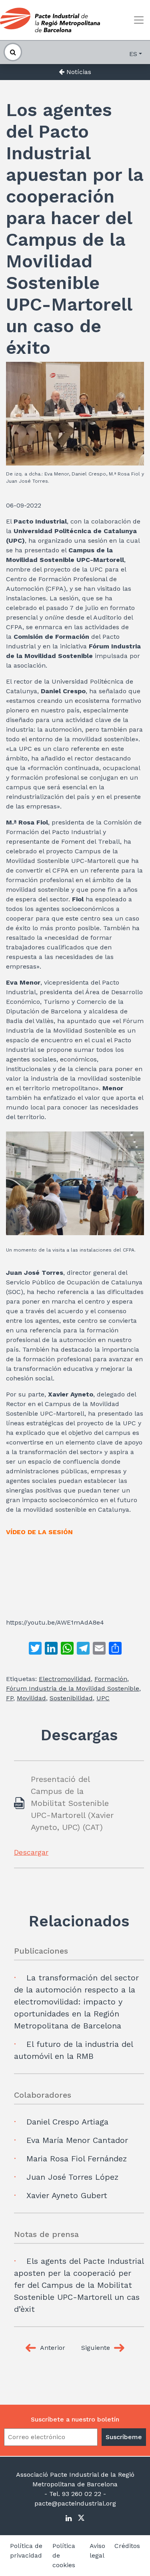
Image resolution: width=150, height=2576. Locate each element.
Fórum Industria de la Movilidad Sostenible (73, 1688)
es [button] (133, 54)
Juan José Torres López (72, 2177)
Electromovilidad (65, 1679)
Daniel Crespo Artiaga (67, 2122)
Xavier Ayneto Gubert (67, 2195)
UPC (103, 1698)
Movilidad (31, 1698)
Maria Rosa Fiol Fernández (77, 2159)
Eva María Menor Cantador (77, 2140)
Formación (111, 1679)
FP (10, 1698)
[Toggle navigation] (139, 20)
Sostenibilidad (71, 1698)
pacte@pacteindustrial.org (75, 2503)
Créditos (127, 2546)
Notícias (78, 72)
